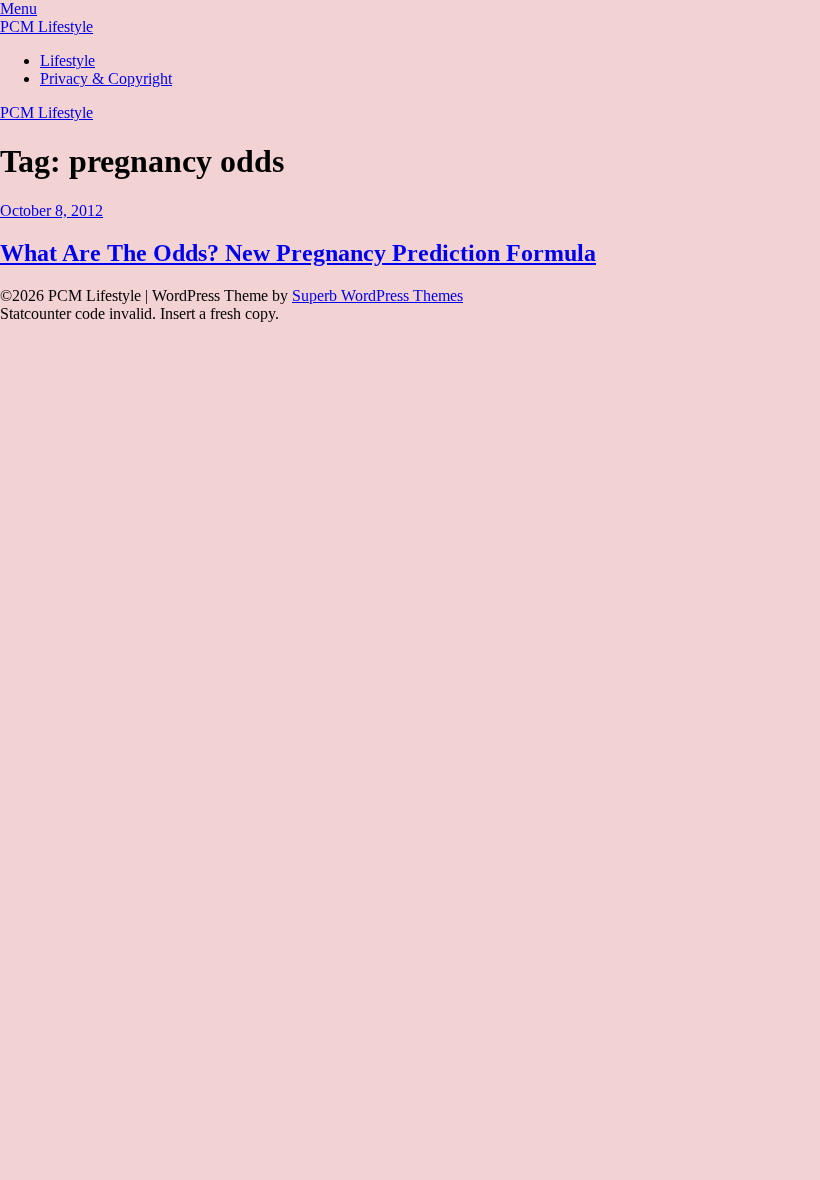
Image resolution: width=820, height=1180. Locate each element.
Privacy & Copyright (106, 78)
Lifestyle (67, 60)
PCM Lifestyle (46, 26)
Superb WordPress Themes (377, 295)
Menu (18, 8)
